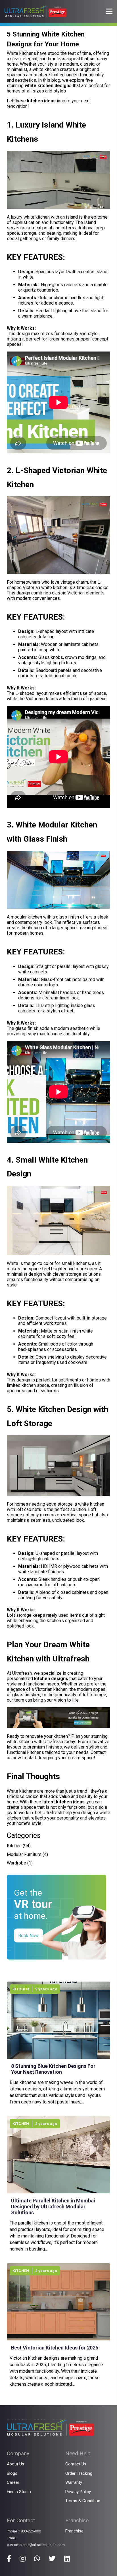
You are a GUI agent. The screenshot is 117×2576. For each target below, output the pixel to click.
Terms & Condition (83, 2501)
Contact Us (76, 2464)
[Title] (9, 2558)
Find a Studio (19, 2492)
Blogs (12, 2473)
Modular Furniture (24, 1854)
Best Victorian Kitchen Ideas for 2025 (55, 2348)
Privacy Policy (78, 2492)
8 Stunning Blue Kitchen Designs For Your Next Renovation (53, 2069)
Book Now (28, 1936)
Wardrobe (16, 1863)
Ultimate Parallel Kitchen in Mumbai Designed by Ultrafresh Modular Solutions (53, 2207)
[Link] (35, 11)
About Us (15, 2464)
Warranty (74, 2482)
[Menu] (109, 11)
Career (13, 2482)
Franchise (74, 2531)
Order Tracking (79, 2473)
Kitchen (14, 1846)
